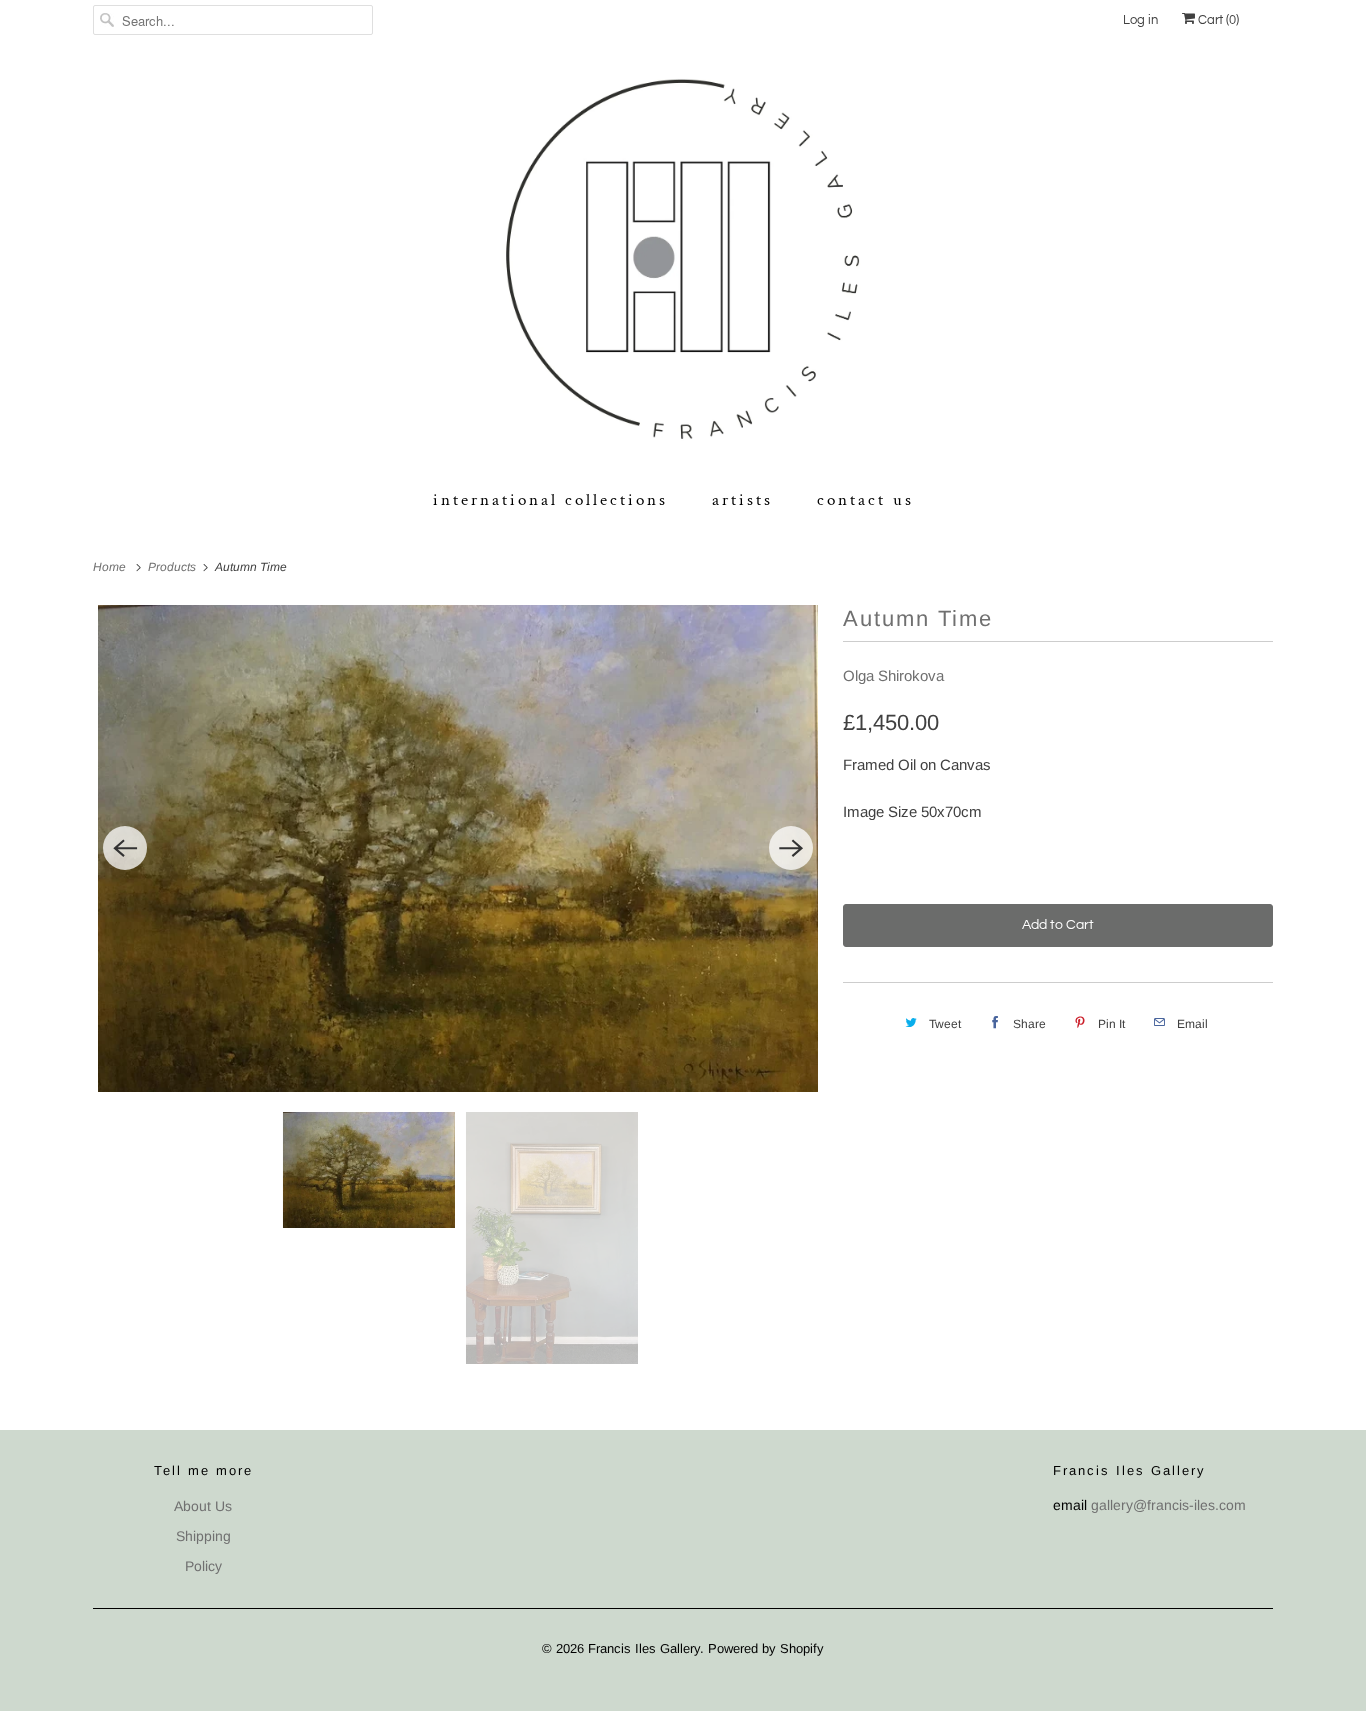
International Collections (550, 500)
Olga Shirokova (893, 675)
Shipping (203, 1536)
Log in (1140, 20)
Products (173, 567)
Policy (203, 1566)
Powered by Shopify (766, 1648)
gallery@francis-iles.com (1168, 1505)
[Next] (791, 848)
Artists (742, 500)
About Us (203, 1506)
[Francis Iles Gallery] (683, 263)
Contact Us (865, 500)
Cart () (1217, 20)
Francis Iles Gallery (644, 1648)
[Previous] (125, 848)
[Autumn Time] (458, 848)
